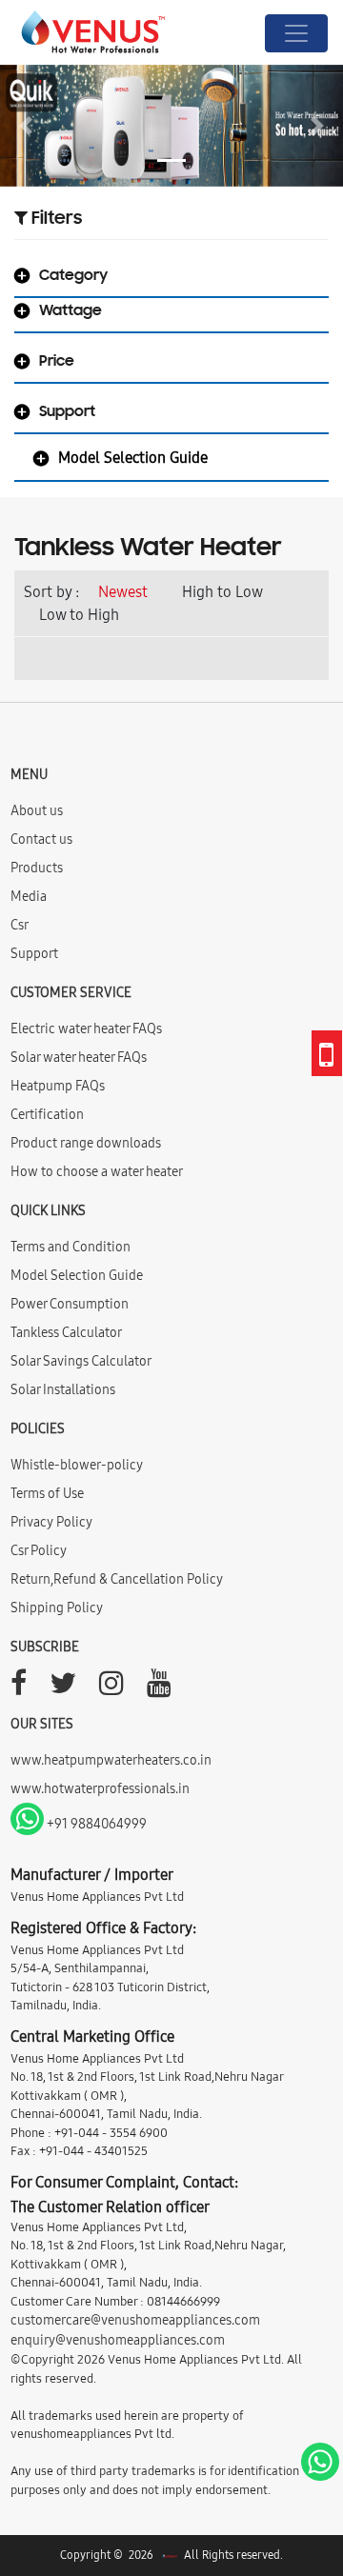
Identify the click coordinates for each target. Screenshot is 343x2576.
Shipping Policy (57, 1608)
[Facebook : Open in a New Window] (19, 1688)
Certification (47, 1114)
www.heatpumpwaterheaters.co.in (111, 1760)
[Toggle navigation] (296, 33)
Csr (20, 925)
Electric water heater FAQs (86, 1028)
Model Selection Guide (77, 1275)
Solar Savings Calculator (81, 1361)
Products (37, 868)
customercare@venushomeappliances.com (135, 2320)
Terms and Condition (71, 1247)
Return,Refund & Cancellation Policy (117, 1579)
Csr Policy (39, 1550)
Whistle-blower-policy (77, 1465)
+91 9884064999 (95, 1824)
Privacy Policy (51, 1522)
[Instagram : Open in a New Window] (111, 1688)
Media (29, 896)
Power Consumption (70, 1304)
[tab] (171, 280)
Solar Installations (63, 1389)
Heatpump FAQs (58, 1086)
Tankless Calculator (66, 1332)
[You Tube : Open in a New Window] (159, 1688)
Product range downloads (86, 1143)
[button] (26, 126)
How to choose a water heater (97, 1171)
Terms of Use (47, 1493)
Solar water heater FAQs (79, 1057)
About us (37, 810)
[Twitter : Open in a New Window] (63, 1688)
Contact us (41, 839)
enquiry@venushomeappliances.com (118, 2340)
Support (34, 953)
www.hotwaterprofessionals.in (100, 1788)
